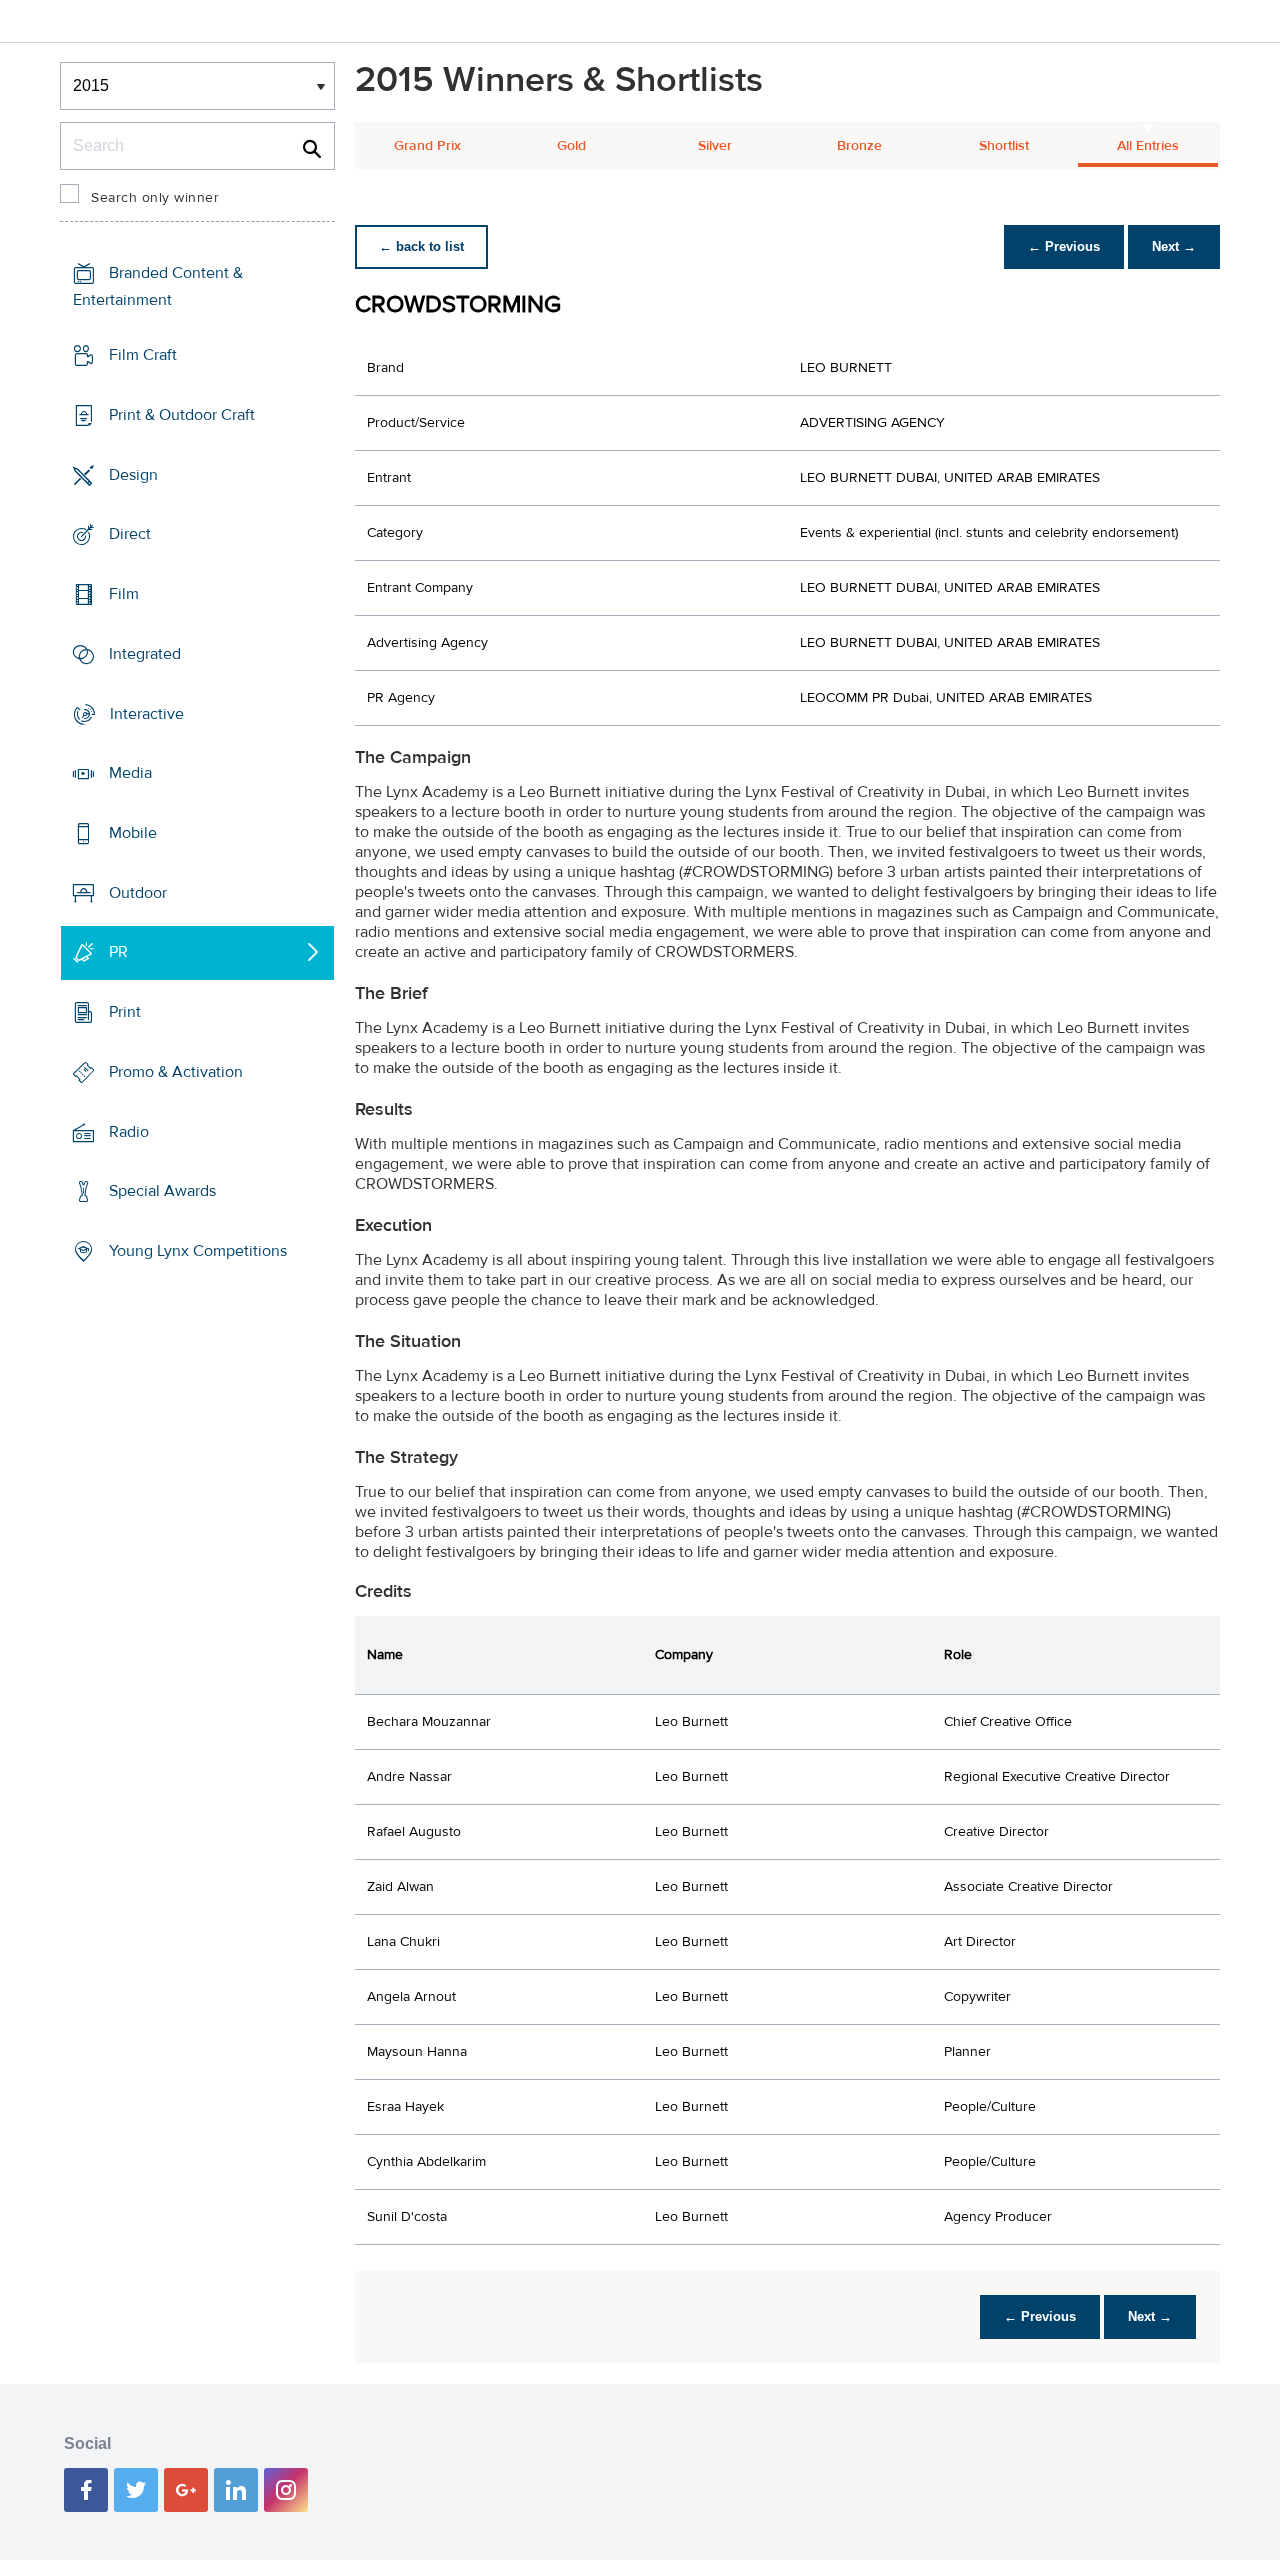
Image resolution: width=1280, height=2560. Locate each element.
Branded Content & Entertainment (158, 286)
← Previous (1064, 246)
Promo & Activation (176, 1072)
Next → (1174, 246)
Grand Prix (427, 146)
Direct (130, 534)
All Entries (1148, 146)
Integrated (145, 654)
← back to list (421, 246)
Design (133, 474)
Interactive (147, 713)
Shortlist (1004, 146)
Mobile (133, 833)
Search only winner (155, 198)
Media (130, 773)
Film (124, 594)
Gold (571, 146)
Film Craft (143, 355)
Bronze (859, 146)
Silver (715, 146)
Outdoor (138, 893)
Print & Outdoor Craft (182, 415)
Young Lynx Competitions (198, 1251)
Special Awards (162, 1191)
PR (118, 952)
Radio (129, 1132)
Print (125, 1012)
